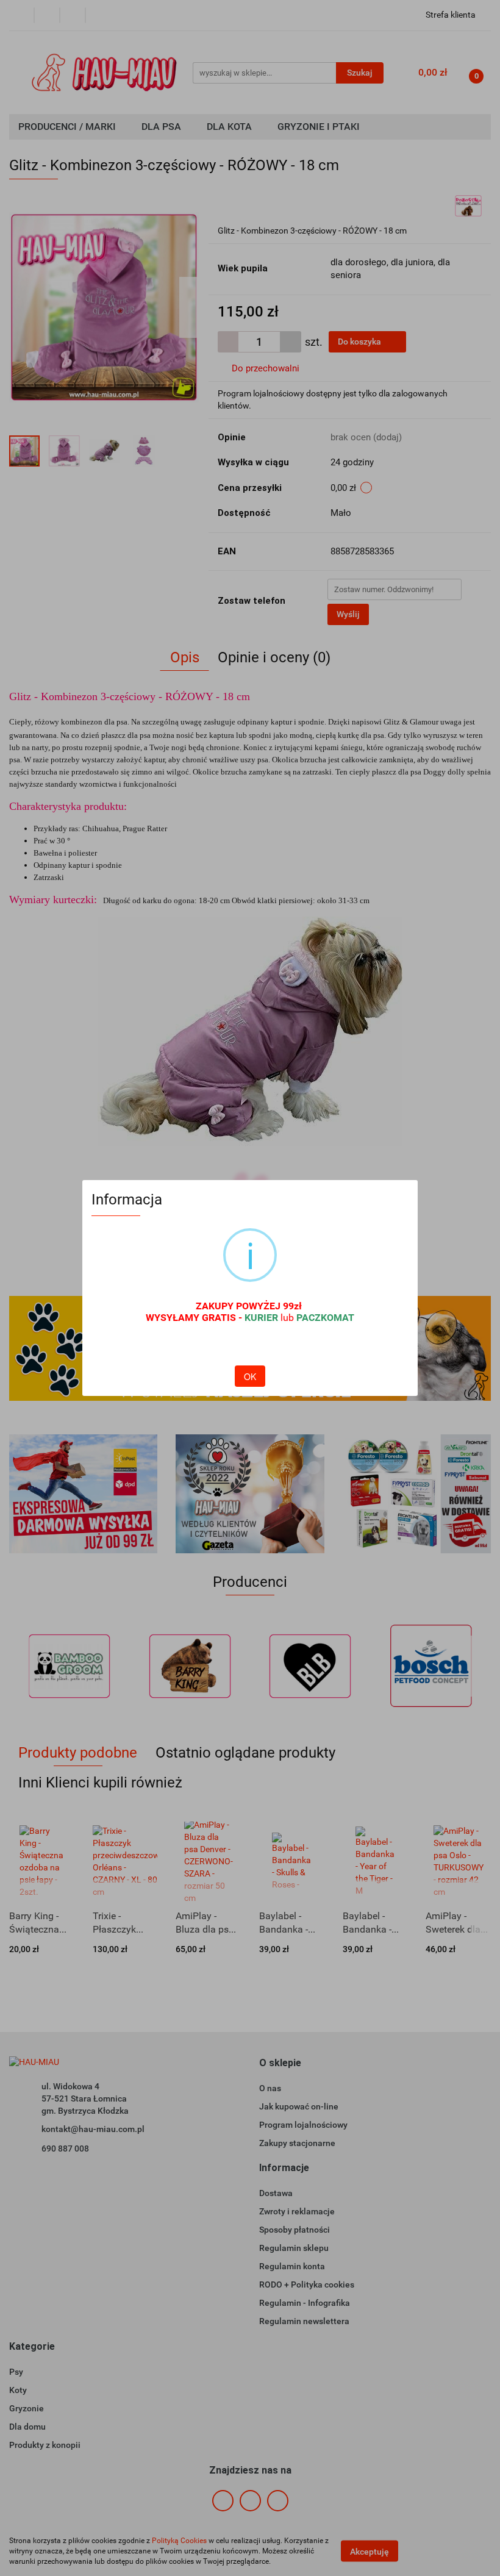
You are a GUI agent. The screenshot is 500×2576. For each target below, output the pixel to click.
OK (250, 1376)
